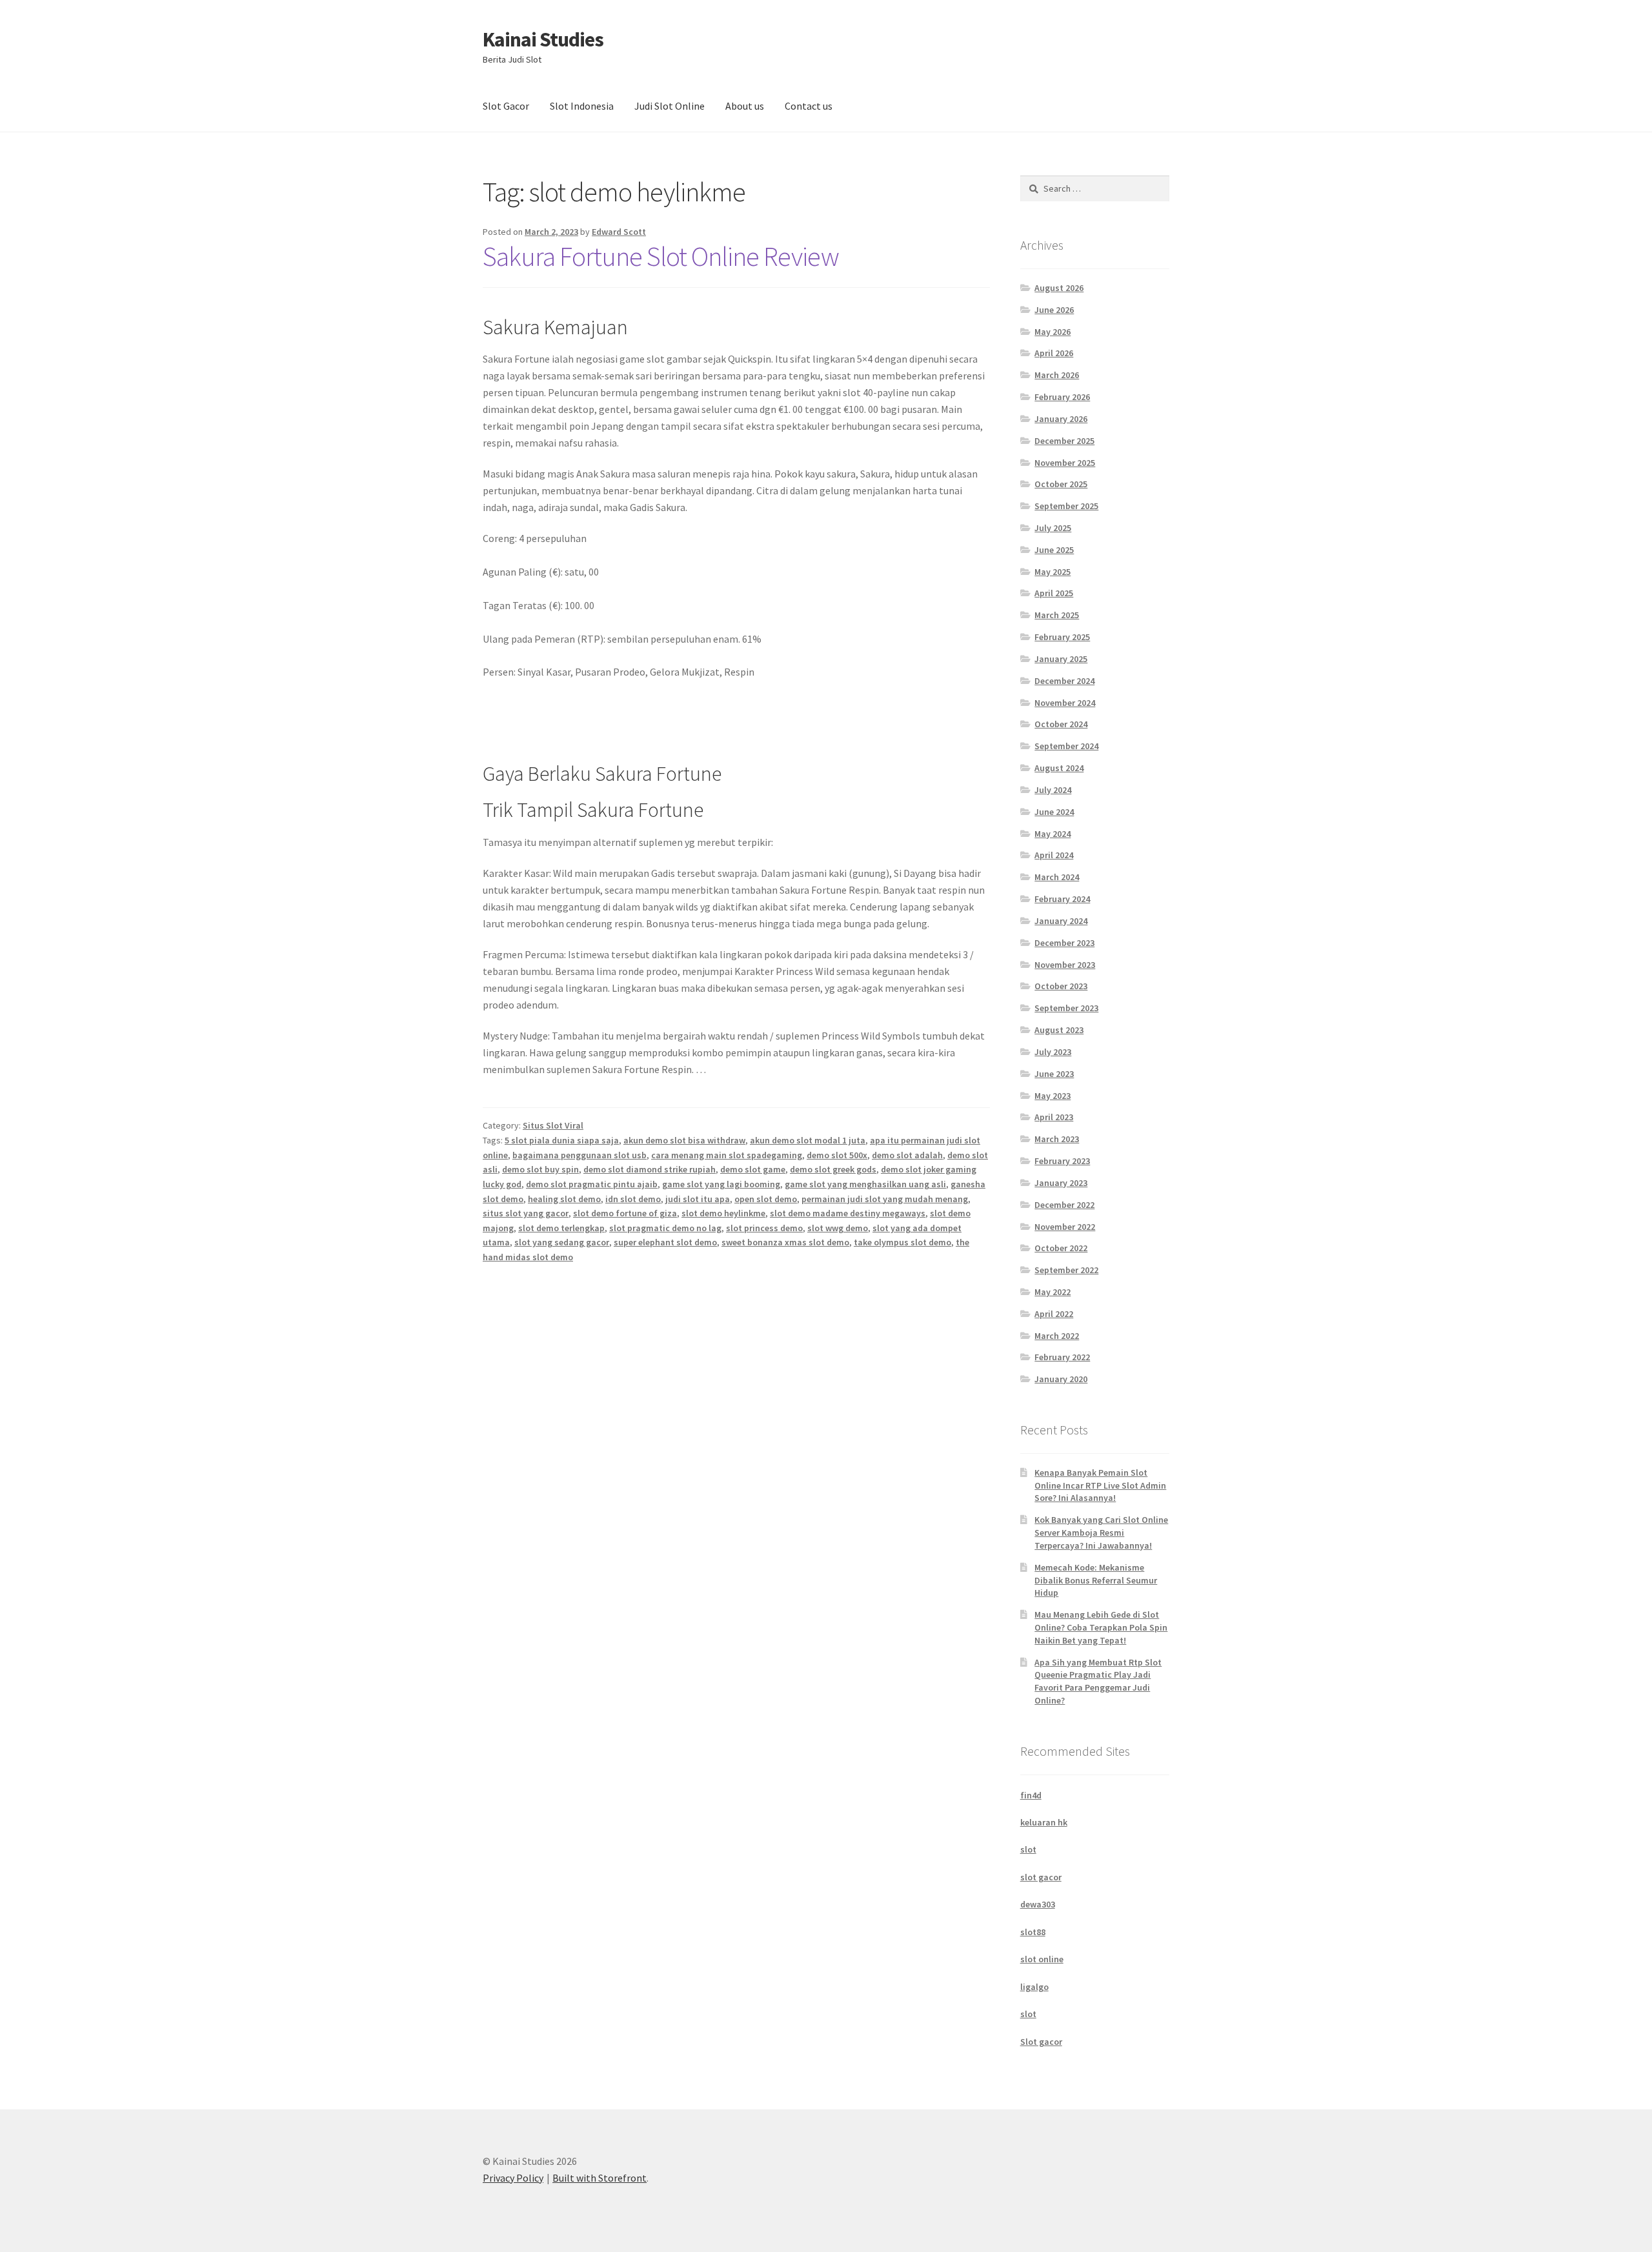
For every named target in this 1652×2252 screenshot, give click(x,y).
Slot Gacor (506, 106)
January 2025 (1061, 659)
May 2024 (1053, 834)
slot (1028, 1849)
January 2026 (1061, 419)
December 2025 (1064, 441)
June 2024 (1054, 812)
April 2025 (1054, 593)
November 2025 (1065, 463)
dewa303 (1038, 1904)
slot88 (1033, 1932)
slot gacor (1041, 1877)
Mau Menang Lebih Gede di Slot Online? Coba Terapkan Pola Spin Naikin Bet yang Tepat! (1101, 1627)
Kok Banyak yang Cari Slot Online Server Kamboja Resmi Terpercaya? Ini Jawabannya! (1101, 1533)
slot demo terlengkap (561, 1228)
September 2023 (1066, 1008)
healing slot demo (564, 1199)
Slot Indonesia (582, 106)
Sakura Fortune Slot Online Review (661, 256)
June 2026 (1054, 310)
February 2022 (1062, 1357)
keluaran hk (1044, 1822)
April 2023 (1054, 1117)
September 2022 (1066, 1270)
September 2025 (1066, 506)
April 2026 (1054, 353)
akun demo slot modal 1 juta (808, 1140)
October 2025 (1061, 484)
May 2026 (1053, 332)
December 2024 (1064, 681)
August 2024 (1059, 768)
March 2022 (1057, 1336)
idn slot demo (633, 1199)
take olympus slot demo (902, 1242)
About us (745, 106)
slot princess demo (764, 1228)
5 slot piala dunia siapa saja (562, 1140)
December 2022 (1064, 1205)
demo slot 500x (837, 1155)
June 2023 (1054, 1074)
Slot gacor (1041, 2042)
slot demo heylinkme (723, 1213)
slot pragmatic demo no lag (665, 1228)
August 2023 (1059, 1030)
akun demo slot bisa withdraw (684, 1140)
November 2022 (1065, 1227)
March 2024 (1057, 877)
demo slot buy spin (540, 1169)
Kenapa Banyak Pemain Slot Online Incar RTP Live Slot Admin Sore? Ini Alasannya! (1100, 1485)
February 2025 (1062, 637)
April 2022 (1054, 1314)
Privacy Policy (513, 2178)
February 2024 (1062, 899)
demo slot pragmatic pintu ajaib (592, 1184)
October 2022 (1061, 1248)
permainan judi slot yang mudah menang (885, 1199)
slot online (1042, 1959)
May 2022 (1053, 1292)
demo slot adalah (907, 1155)
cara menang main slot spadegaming (727, 1155)
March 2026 (1057, 375)
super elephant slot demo (665, 1242)
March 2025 (1057, 615)
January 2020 (1061, 1379)
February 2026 (1062, 397)
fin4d (1031, 1795)
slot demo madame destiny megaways (848, 1213)
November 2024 (1065, 703)
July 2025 (1053, 528)
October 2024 (1061, 724)
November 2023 (1065, 965)
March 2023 (1057, 1139)
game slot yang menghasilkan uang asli (865, 1184)
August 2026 (1059, 288)
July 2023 (1053, 1052)
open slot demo (766, 1199)
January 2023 (1061, 1183)
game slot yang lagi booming (721, 1184)
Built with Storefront (599, 2178)
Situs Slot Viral (553, 1125)
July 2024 (1053, 790)
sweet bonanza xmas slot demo (785, 1242)
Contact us (809, 106)
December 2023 (1064, 943)
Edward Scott (619, 232)
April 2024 (1054, 855)
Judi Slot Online (670, 106)
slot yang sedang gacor (562, 1242)
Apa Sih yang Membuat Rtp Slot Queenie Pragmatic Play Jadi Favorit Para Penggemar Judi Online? (1098, 1681)
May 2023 (1053, 1096)
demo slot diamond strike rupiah (650, 1169)
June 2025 (1054, 550)
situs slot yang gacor (526, 1213)
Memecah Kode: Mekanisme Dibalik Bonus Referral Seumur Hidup (1096, 1580)
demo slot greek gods (833, 1169)
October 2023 (1061, 986)
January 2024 (1061, 921)
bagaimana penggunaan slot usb (579, 1155)
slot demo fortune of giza (625, 1213)
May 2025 (1053, 572)
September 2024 (1066, 746)
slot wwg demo (838, 1228)
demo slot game (753, 1169)
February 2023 (1062, 1161)
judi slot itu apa (698, 1199)
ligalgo (1034, 1987)
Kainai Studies (543, 39)
